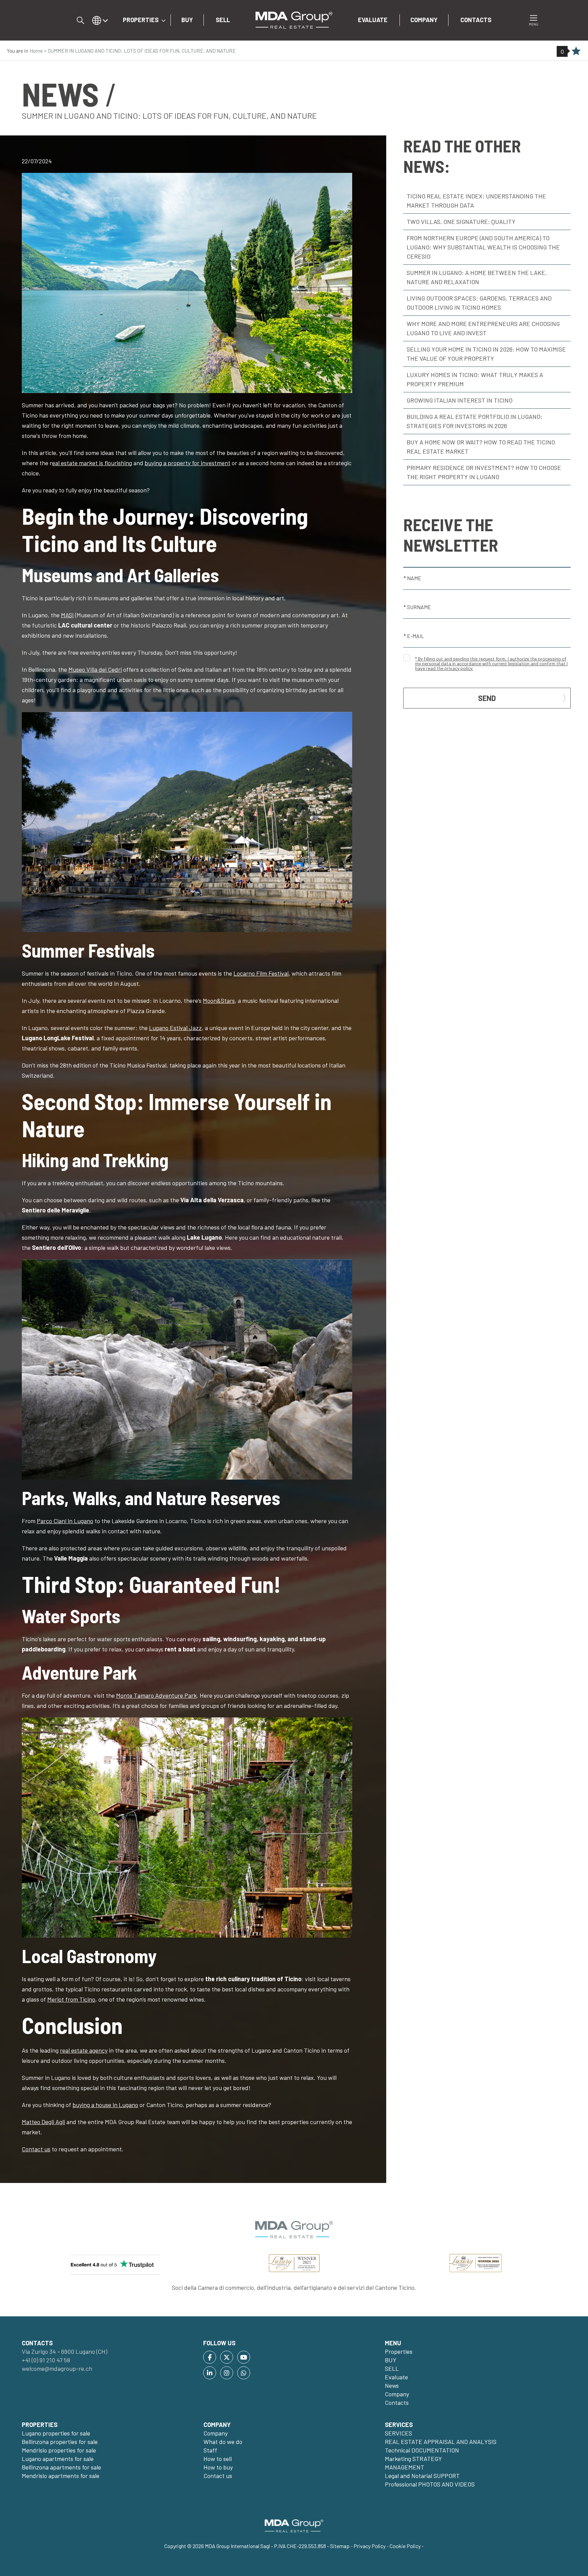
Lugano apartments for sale (58, 2459)
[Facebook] (210, 2357)
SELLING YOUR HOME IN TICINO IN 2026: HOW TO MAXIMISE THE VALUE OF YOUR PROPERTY (486, 354)
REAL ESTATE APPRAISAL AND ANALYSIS (441, 2442)
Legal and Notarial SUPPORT (422, 2476)
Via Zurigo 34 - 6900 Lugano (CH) (64, 2351)
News (392, 2385)
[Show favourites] (576, 52)
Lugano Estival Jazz (175, 1028)
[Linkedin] (210, 2373)
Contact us (36, 2149)
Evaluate (373, 20)
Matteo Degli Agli (43, 2122)
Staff (210, 2450)
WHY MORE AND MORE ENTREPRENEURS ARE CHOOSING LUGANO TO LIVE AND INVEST (483, 328)
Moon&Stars (219, 1000)
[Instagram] (227, 2373)
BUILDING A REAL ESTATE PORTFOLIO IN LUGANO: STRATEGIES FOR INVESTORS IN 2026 (475, 421)
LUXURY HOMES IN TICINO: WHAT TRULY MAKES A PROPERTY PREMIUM (475, 379)
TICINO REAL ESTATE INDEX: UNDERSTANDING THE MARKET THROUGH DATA (476, 201)
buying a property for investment (187, 463)
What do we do (223, 2442)
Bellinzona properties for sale (60, 2442)
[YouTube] (244, 2357)
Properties (141, 20)
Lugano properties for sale (56, 2433)
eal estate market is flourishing (92, 463)
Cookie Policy (405, 2546)
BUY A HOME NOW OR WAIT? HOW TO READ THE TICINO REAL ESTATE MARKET (481, 447)
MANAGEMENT (405, 2467)
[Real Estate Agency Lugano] (294, 19)
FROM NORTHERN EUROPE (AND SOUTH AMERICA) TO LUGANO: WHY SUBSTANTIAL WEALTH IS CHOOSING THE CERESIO (483, 247)
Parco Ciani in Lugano (65, 1521)
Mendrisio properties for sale (59, 2450)
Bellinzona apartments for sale (61, 2467)
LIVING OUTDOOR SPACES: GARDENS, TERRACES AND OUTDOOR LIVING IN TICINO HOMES (479, 303)
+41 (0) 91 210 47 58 (46, 2360)
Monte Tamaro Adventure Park (156, 1695)
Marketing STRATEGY (413, 2459)
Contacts (476, 20)
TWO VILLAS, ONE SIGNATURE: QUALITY (461, 222)
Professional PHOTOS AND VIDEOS (430, 2484)
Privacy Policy (370, 2546)
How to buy (218, 2467)
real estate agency (84, 2050)
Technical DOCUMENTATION (422, 2450)
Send (487, 698)
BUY (187, 20)
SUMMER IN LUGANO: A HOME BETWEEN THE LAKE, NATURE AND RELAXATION (477, 277)
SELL (223, 20)
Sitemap (340, 2546)
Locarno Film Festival (261, 973)
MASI (67, 615)
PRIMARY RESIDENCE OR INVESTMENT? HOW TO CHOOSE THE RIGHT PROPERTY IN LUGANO (484, 472)
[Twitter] (227, 2357)
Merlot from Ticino (71, 1999)
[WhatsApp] (244, 2373)
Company (424, 20)
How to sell (218, 2459)
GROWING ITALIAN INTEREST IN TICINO (460, 400)
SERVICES (398, 2433)
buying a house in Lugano (105, 2105)
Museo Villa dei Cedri (95, 669)
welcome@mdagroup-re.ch (57, 2368)
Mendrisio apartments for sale (61, 2476)
